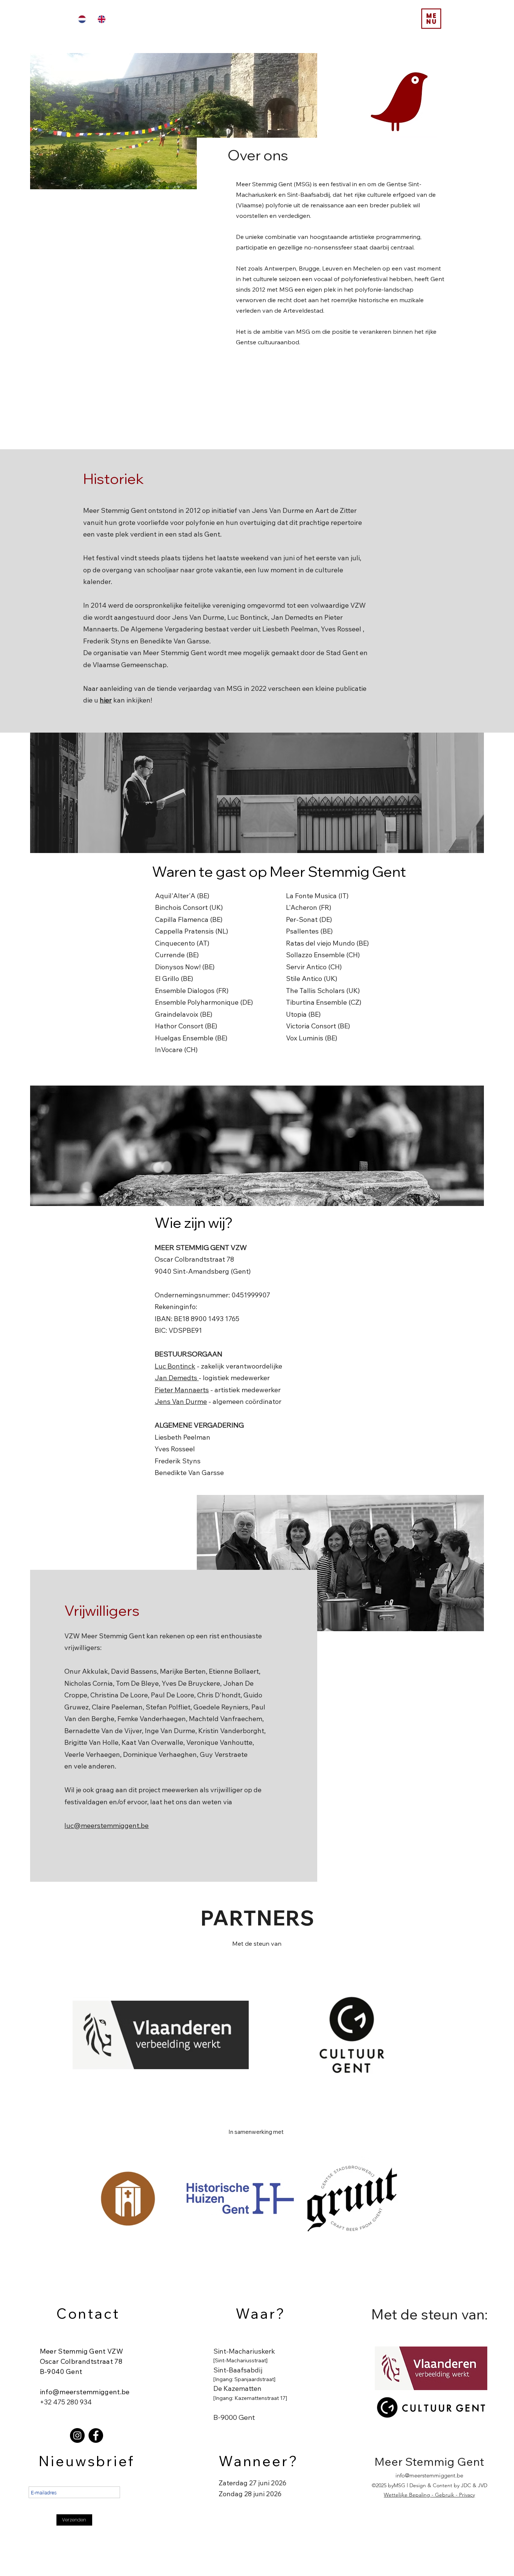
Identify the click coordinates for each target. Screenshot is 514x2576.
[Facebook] (96, 2435)
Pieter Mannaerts (182, 1390)
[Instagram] (77, 2435)
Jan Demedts (177, 1378)
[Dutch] (82, 19)
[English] (102, 19)
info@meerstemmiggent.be (85, 2392)
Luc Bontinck (175, 1366)
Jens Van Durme (181, 1401)
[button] (431, 19)
